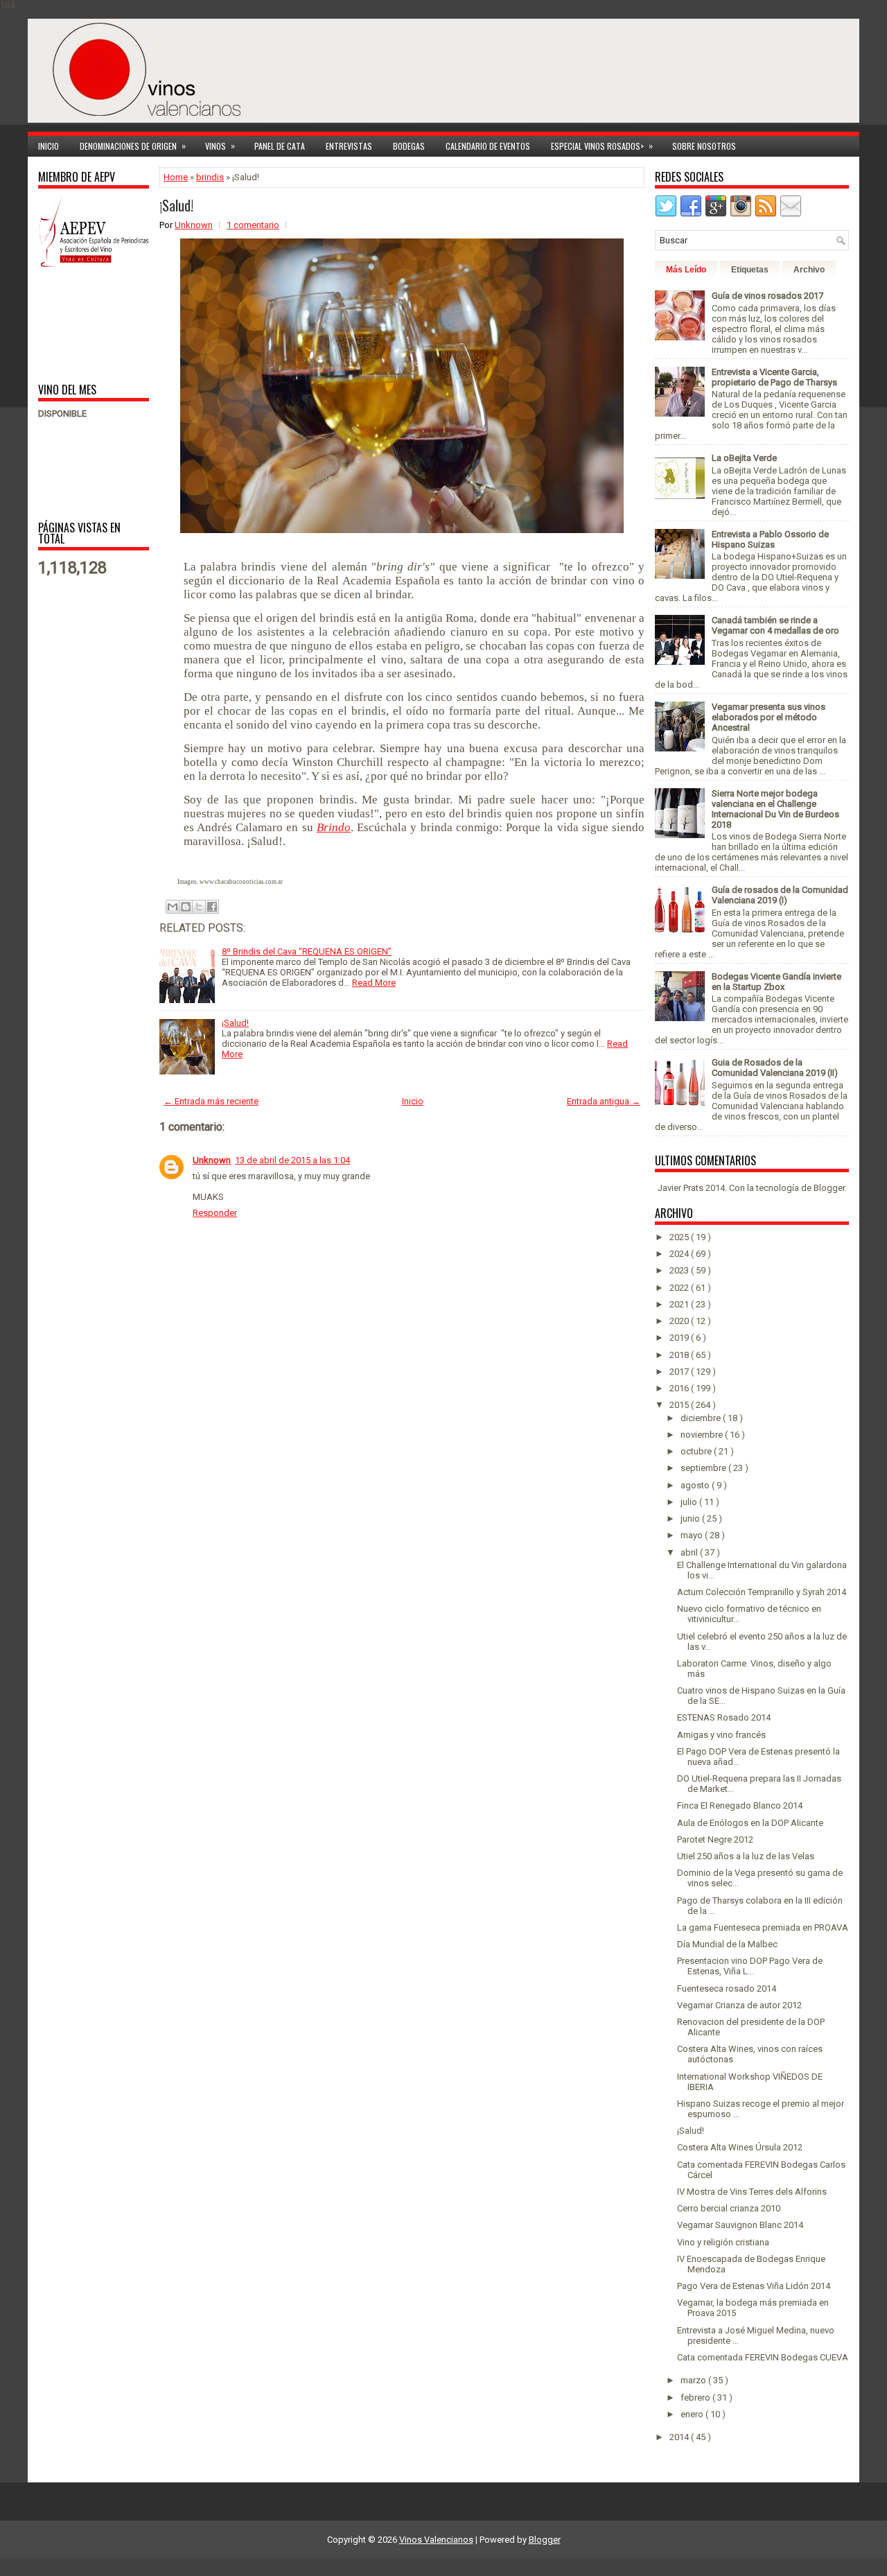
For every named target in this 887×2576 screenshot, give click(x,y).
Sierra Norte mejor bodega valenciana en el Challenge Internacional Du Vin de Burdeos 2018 (775, 809)
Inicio (49, 146)
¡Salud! (176, 205)
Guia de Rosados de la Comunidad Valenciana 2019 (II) (775, 1068)
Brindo (334, 827)
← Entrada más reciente (211, 1101)
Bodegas (409, 146)
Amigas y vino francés (721, 1735)
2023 (680, 1270)
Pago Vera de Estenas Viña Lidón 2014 (754, 2286)
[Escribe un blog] (186, 907)
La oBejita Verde (744, 458)
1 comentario (253, 225)
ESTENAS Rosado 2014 (724, 1717)
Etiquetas (750, 270)
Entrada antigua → (604, 1101)
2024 (680, 1254)
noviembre (703, 1435)
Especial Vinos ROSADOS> (602, 146)
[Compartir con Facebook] (212, 907)
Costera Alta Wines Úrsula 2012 (740, 2147)
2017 (680, 1372)
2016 (680, 1388)
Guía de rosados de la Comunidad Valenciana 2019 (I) (780, 895)
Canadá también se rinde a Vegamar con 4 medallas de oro (775, 625)
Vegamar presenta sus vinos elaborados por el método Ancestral (769, 717)
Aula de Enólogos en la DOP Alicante (750, 1823)
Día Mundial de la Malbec (727, 1944)
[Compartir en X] (199, 907)
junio (691, 1518)
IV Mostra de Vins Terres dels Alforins (752, 2192)
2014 (680, 2437)
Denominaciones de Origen (133, 146)
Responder (215, 1213)
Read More (374, 983)
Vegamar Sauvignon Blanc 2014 (740, 2225)
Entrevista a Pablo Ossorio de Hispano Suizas (770, 539)
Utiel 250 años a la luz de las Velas (746, 1856)
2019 (680, 1338)
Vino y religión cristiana (723, 2242)
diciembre (702, 1418)
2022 (680, 1288)
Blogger (829, 1188)
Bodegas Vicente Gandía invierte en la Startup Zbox (776, 982)
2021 (680, 1304)
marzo (694, 2380)
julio (690, 1502)
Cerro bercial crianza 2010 (729, 2208)
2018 (680, 1355)
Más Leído (686, 270)
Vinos (220, 146)
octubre (697, 1451)
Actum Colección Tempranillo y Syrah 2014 (762, 1592)
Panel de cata (280, 146)
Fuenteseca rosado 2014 (727, 1988)
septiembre (704, 1468)
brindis (210, 177)
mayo (693, 1535)
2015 (680, 1405)
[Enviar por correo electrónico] (173, 907)
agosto (696, 1485)
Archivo (809, 270)
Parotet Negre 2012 (715, 1839)
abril (690, 1552)
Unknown (212, 1160)
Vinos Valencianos (436, 2540)
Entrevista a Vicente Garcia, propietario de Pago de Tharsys (774, 377)
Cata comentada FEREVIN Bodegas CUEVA (763, 2357)
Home (176, 177)
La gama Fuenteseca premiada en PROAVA (763, 1927)
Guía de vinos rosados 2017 (767, 296)
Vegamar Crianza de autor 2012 (739, 2005)
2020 (680, 1321)
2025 (680, 1237)
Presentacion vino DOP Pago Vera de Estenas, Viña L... (750, 1966)
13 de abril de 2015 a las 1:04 (292, 1160)
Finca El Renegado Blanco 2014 (740, 1805)
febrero (696, 2397)
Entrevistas (349, 146)
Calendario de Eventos (488, 146)
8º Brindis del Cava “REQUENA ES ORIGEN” (307, 951)
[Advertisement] (81, 324)
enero (693, 2414)
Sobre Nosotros (704, 146)
